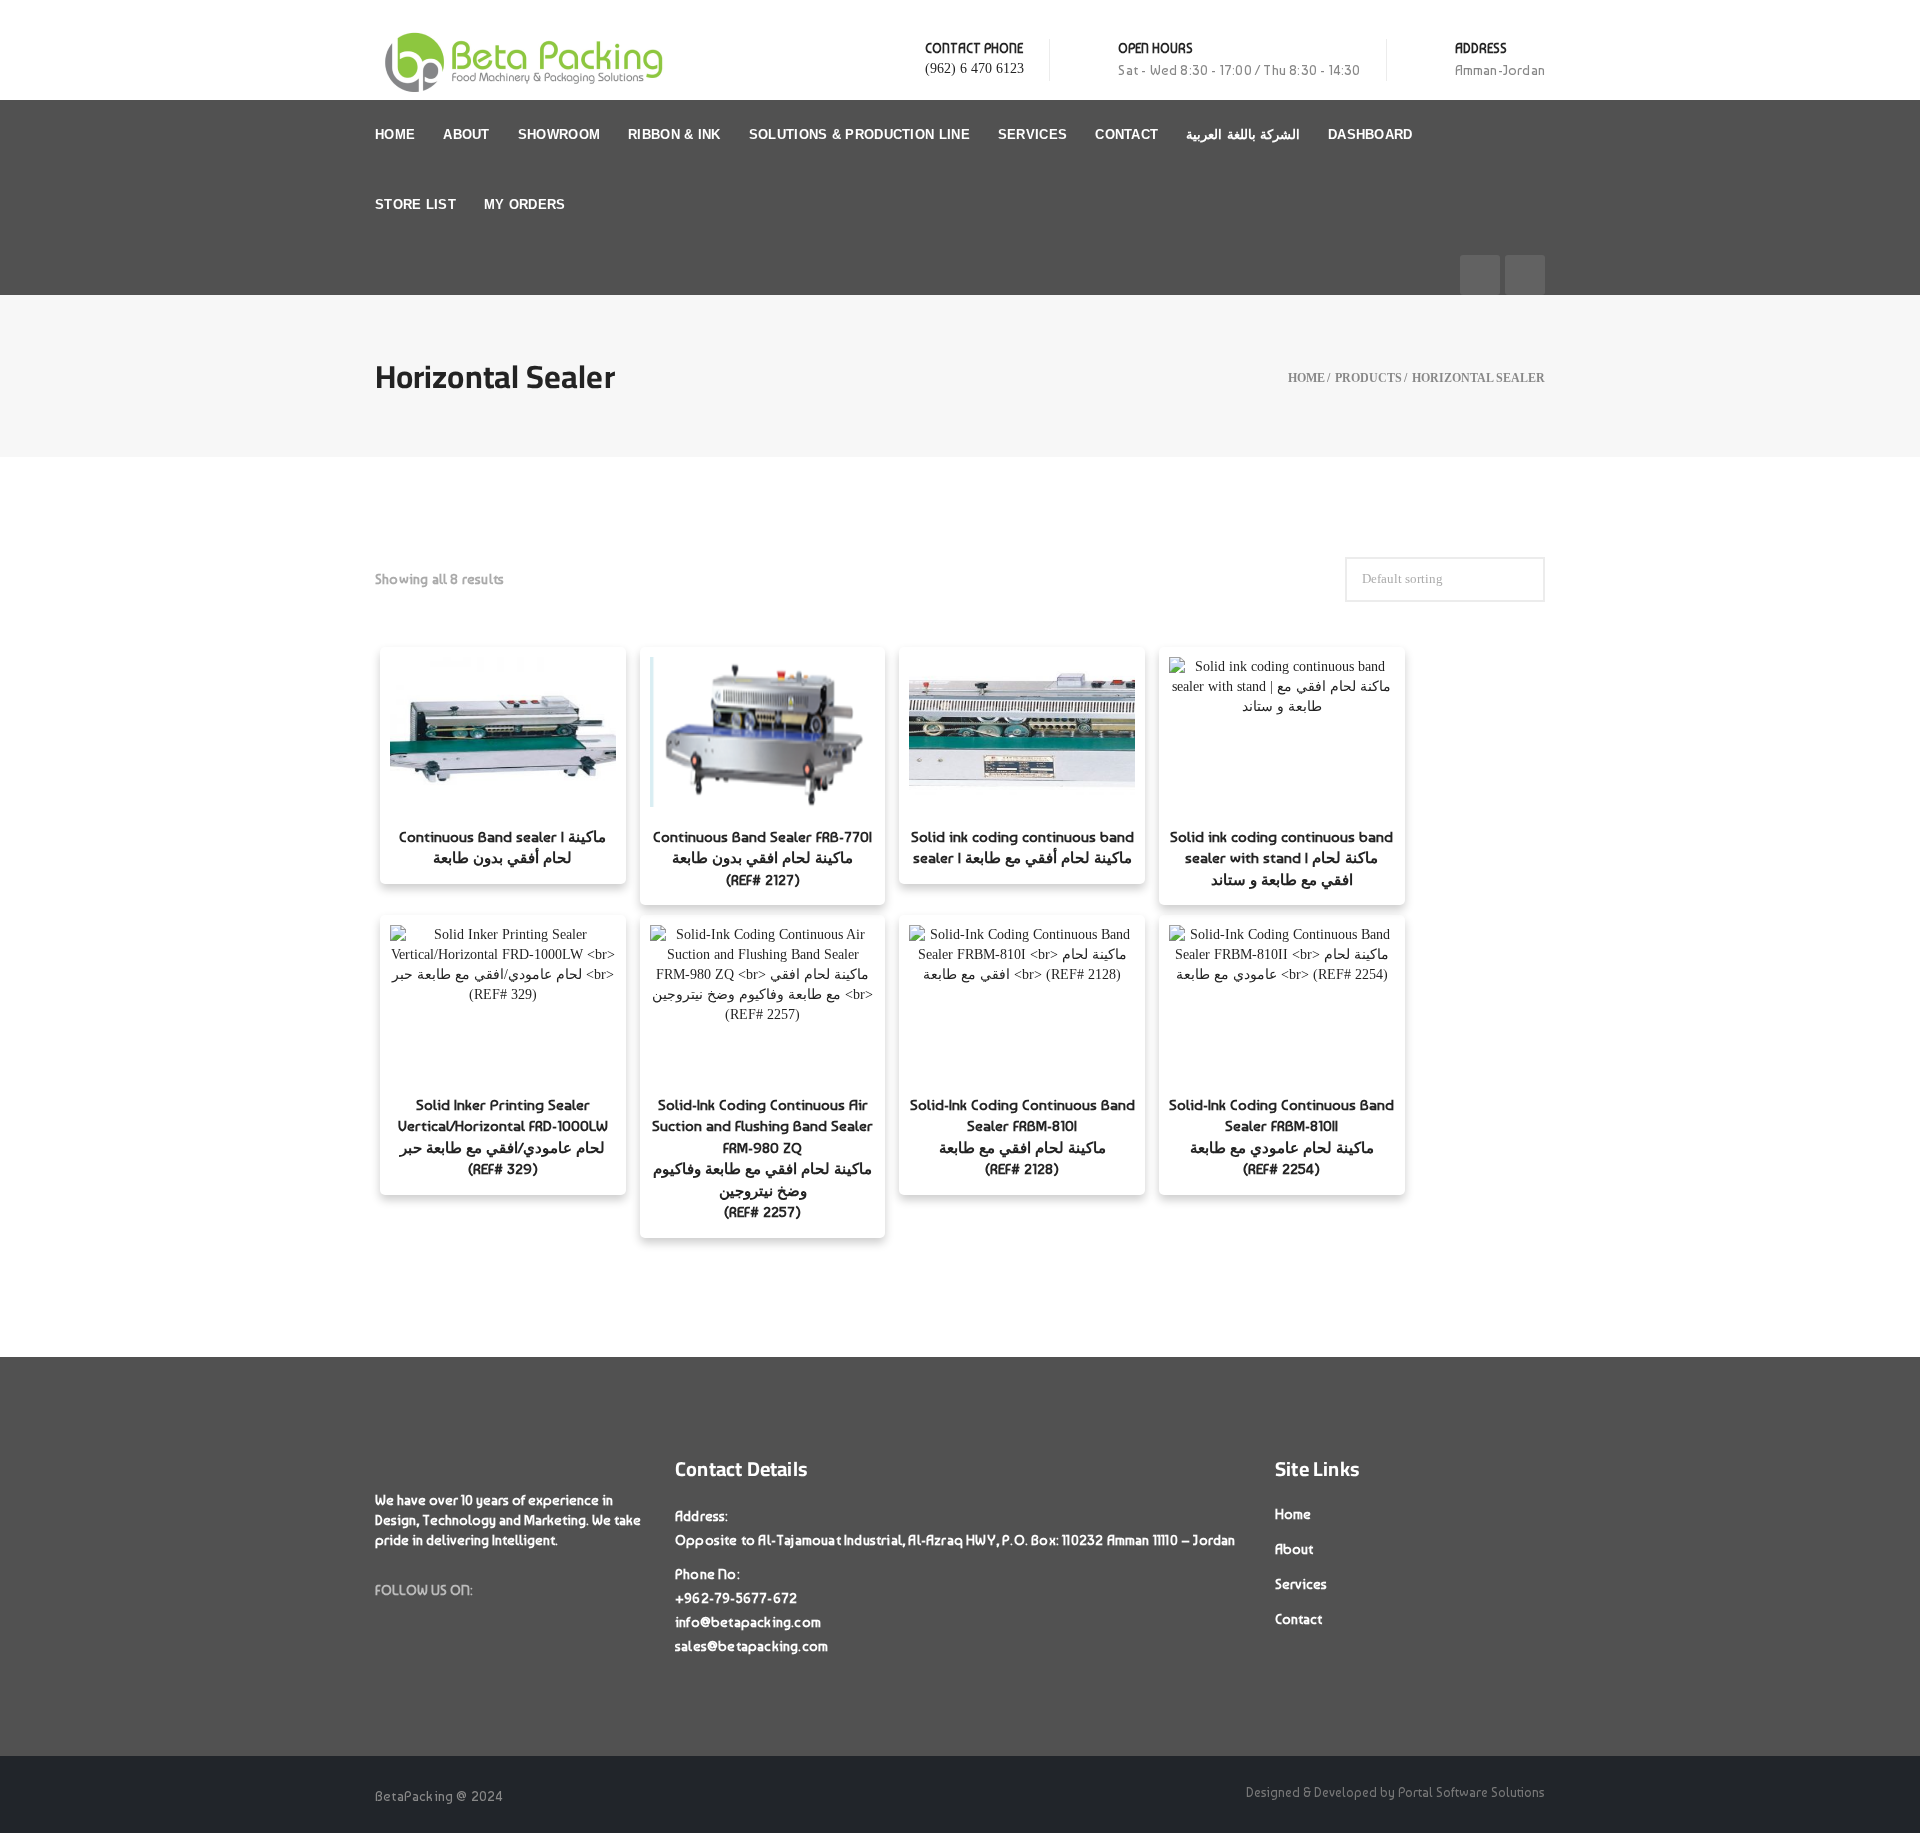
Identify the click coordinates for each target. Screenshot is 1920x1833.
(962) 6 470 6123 (974, 68)
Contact (1126, 134)
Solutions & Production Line (859, 134)
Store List (415, 204)
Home (395, 134)
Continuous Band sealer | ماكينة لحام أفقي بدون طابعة (502, 847)
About (466, 134)
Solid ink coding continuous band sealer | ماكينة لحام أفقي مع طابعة (1022, 847)
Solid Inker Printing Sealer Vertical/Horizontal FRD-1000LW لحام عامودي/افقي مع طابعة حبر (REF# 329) (503, 1137)
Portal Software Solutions (1471, 1792)
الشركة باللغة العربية (1243, 134)
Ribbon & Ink (674, 134)
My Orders (525, 204)
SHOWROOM (559, 134)
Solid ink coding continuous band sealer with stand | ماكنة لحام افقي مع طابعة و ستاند (1281, 858)
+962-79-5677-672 (736, 1598)
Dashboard (1370, 134)
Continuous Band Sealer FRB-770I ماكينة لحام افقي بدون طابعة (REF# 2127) (762, 858)
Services (1032, 134)
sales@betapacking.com (751, 1646)
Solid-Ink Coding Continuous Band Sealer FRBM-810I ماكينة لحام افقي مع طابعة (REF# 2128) (1022, 1137)
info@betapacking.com (748, 1622)
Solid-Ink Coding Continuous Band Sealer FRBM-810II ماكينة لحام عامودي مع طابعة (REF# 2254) (1281, 1137)
